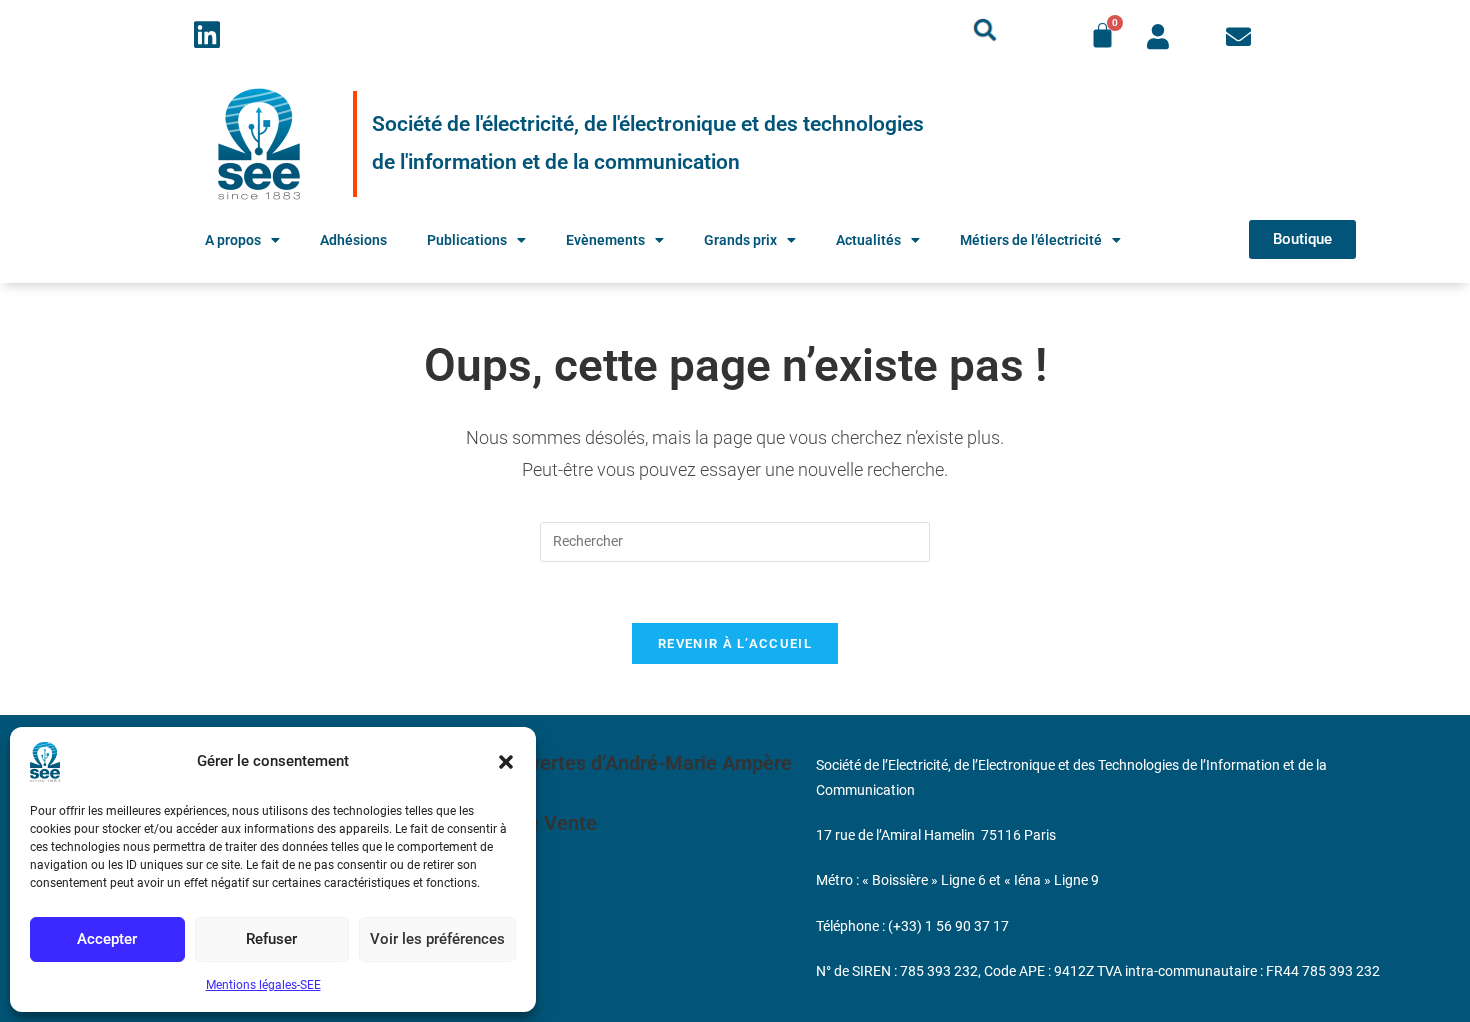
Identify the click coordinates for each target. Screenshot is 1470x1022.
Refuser (271, 939)
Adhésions (353, 240)
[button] (506, 762)
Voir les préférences (437, 939)
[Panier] (1102, 35)
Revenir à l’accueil (735, 643)
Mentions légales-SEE (263, 985)
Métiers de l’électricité (1031, 240)
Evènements (605, 240)
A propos (233, 240)
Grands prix (740, 240)
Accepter (107, 939)
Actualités (868, 240)
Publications (467, 240)
